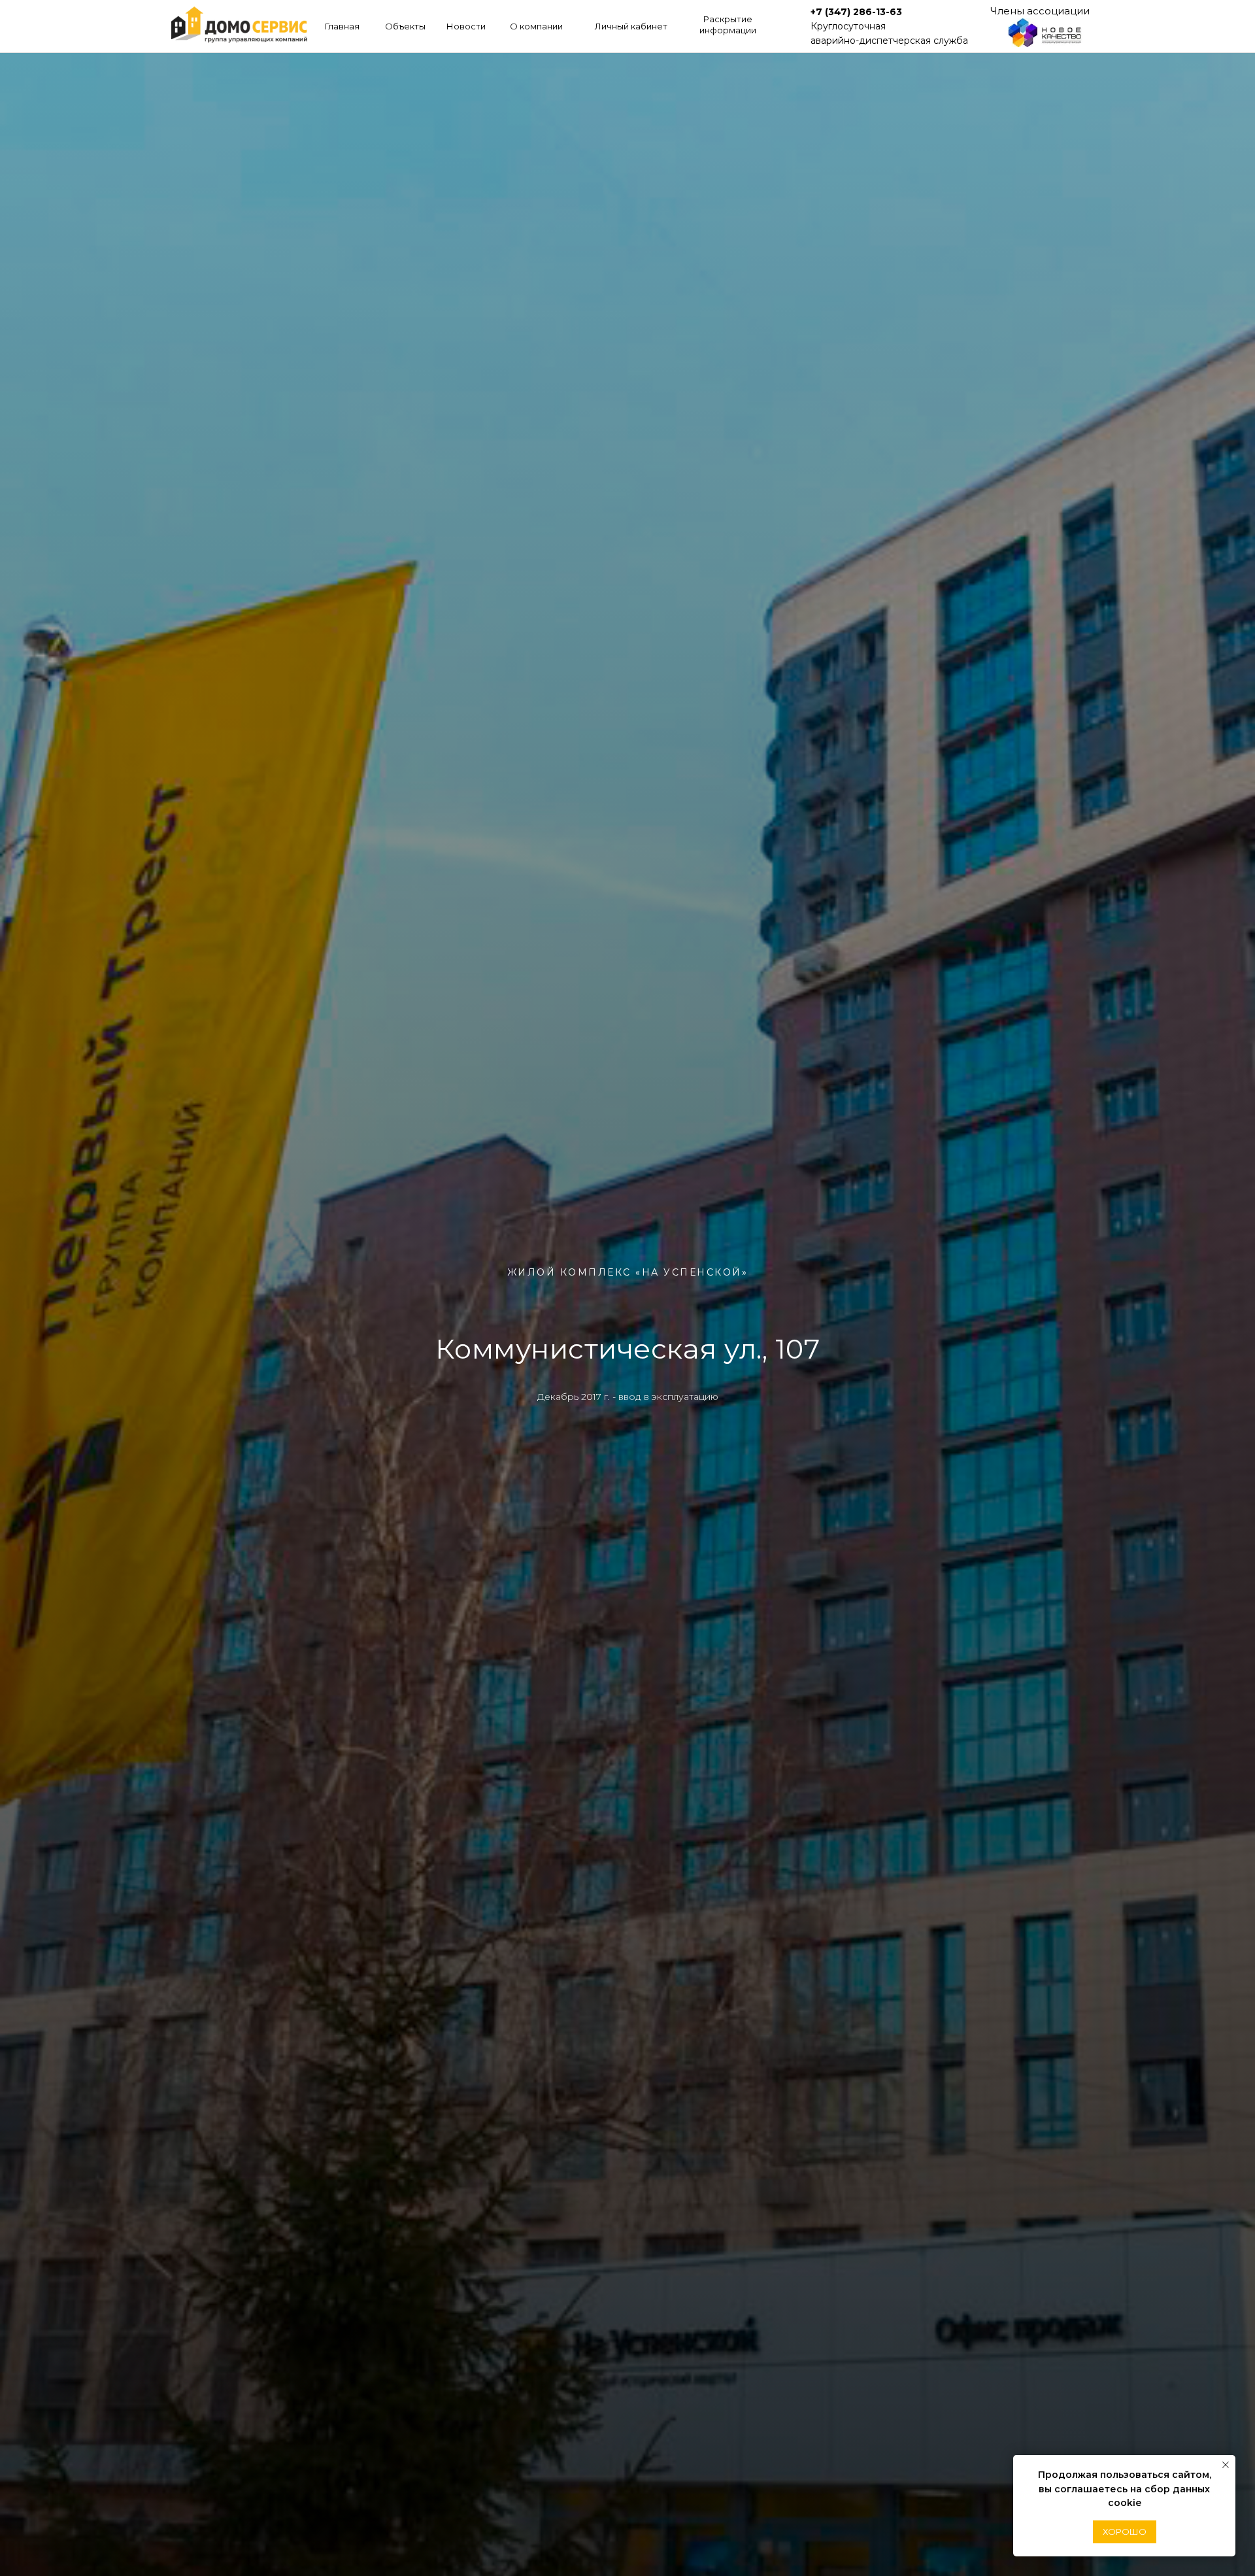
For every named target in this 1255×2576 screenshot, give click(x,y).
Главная (342, 26)
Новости (466, 26)
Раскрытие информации (728, 25)
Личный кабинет (631, 26)
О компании (536, 26)
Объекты (405, 26)
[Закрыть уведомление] (1226, 2465)
